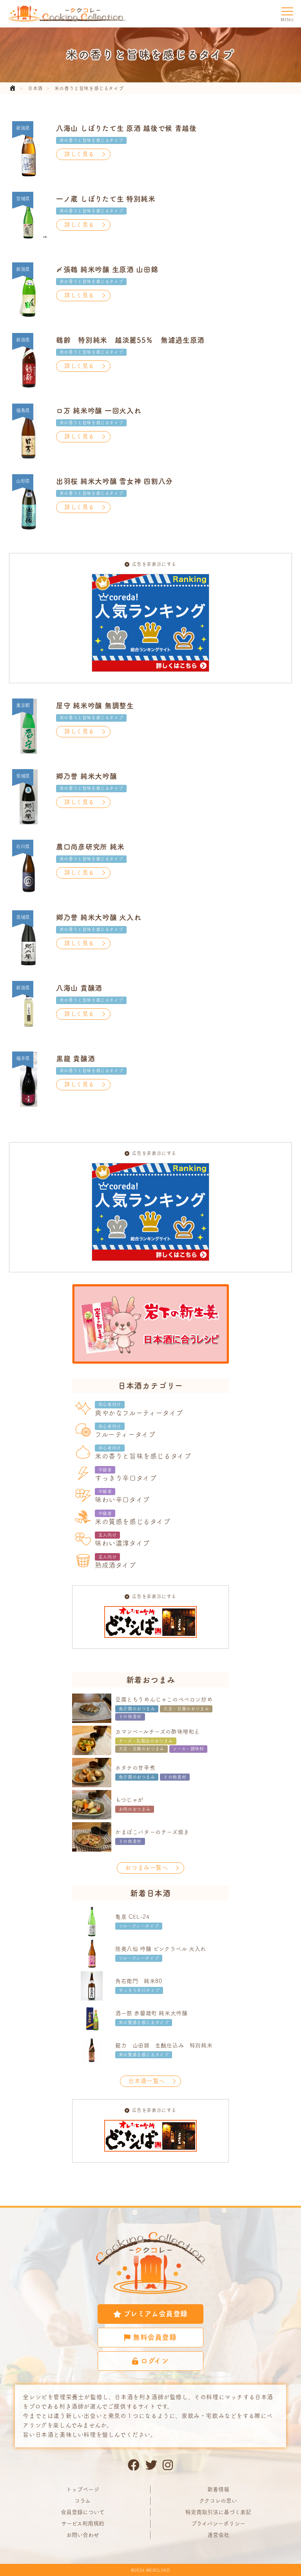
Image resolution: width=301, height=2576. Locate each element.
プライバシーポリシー (218, 2523)
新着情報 (218, 2489)
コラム (83, 2501)
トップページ (83, 2489)
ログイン (155, 2361)
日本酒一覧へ (147, 2081)
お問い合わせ (83, 2535)
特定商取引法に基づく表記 (218, 2512)
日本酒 (35, 88)
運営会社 (218, 2535)
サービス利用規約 (83, 2523)
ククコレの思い (218, 2501)
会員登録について (83, 2512)
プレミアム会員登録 (156, 2314)
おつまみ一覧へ (146, 1867)
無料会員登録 (155, 2337)
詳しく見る (79, 154)
